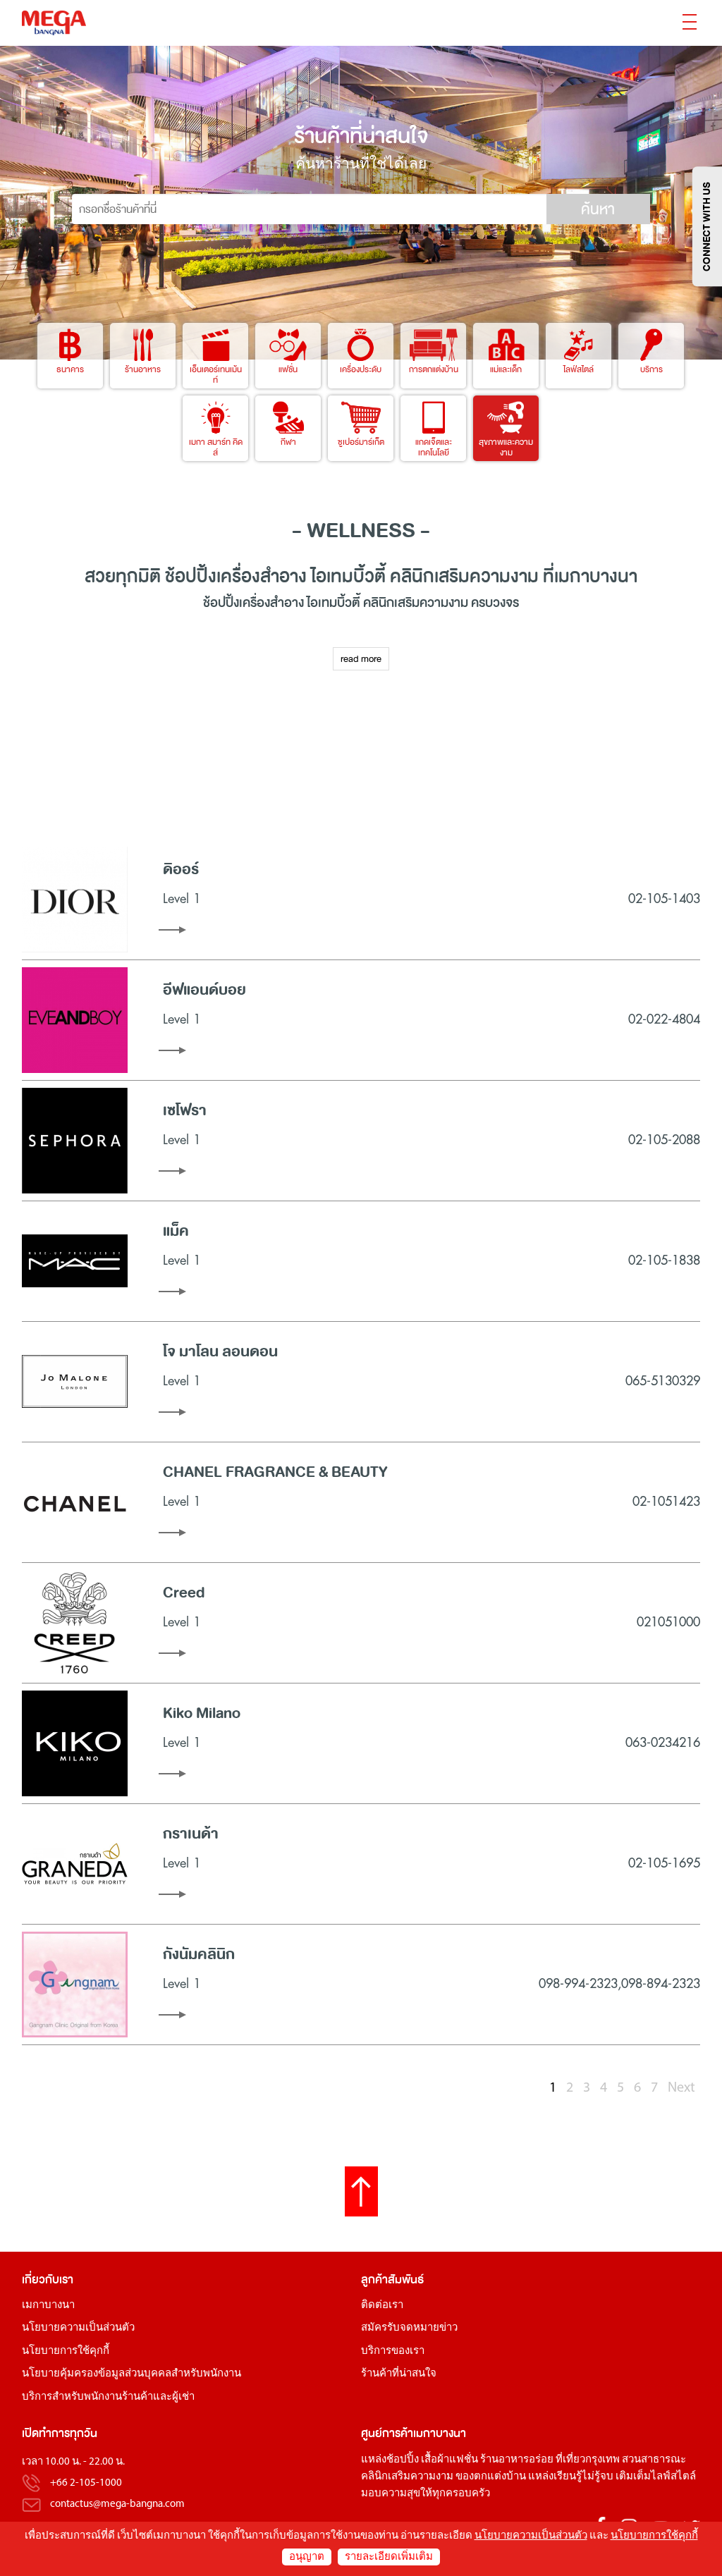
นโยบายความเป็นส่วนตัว (78, 2328)
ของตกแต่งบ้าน (491, 2477)
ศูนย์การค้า (387, 2433)
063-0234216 (663, 1743)
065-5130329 (663, 1381)
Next (681, 2088)
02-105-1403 (664, 899)
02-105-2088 (664, 1140)
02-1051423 (666, 1502)
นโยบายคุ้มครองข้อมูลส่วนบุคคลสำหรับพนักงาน (131, 2374)
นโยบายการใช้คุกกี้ (66, 2351)
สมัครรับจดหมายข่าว (409, 2328)
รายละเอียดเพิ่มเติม (389, 2557)
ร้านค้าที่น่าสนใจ (399, 2374)
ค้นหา (598, 209)
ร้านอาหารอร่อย (517, 2460)
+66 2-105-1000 (86, 2483)
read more (361, 659)
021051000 (668, 1622)
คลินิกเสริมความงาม (407, 2477)
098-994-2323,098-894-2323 (619, 1984)
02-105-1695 (664, 1863)
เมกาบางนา (48, 2306)
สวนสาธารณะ (654, 2460)
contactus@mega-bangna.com (117, 2504)
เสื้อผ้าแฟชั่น (449, 2460)
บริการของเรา (393, 2351)
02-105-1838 (664, 1261)
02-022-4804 (664, 1019)
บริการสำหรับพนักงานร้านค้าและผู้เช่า (108, 2397)
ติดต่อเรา (382, 2306)
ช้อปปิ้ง (191, 576)
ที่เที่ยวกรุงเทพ (588, 2460)
